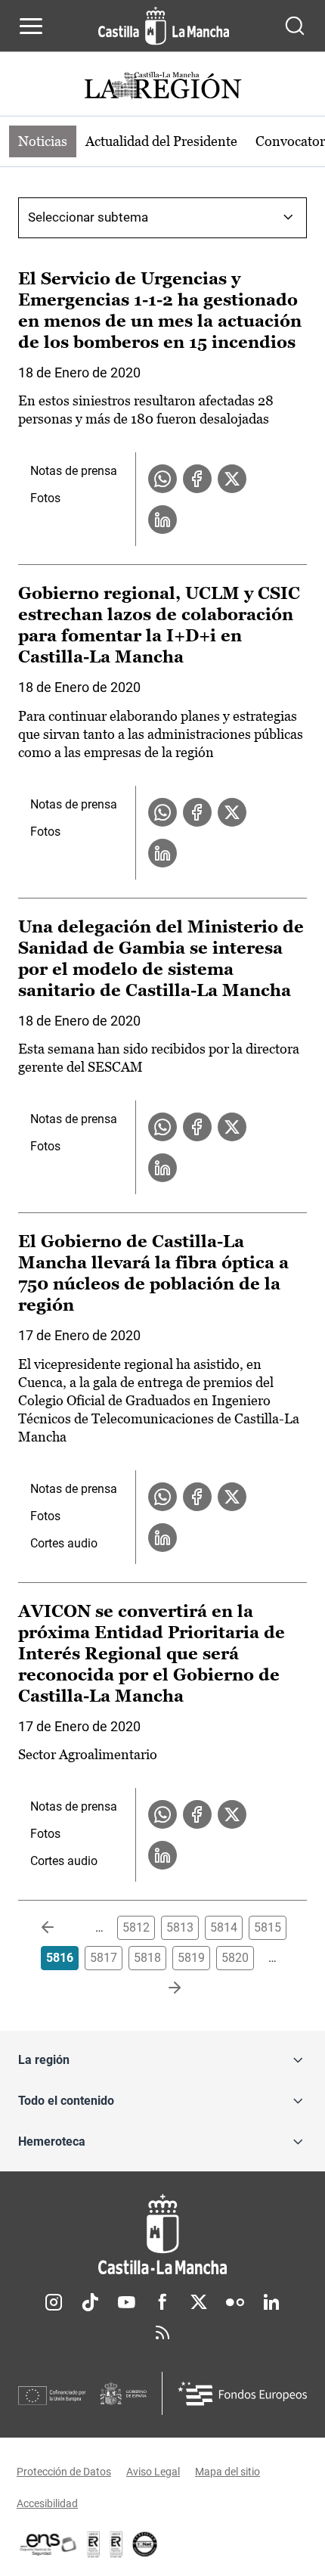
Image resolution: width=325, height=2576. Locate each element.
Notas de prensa (74, 471)
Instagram (54, 2302)
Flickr (235, 2302)
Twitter (199, 2302)
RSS (162, 2332)
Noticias (43, 141)
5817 (104, 1958)
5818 (147, 1958)
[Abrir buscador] (295, 26)
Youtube (126, 2302)
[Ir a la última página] (162, 1988)
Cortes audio (64, 1543)
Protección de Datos (64, 2472)
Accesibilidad (47, 2503)
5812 (136, 1927)
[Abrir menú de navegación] (31, 26)
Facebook (162, 2302)
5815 (268, 1927)
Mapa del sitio (227, 2472)
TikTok (90, 2302)
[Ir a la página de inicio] (164, 26)
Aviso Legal (153, 2472)
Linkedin (271, 2302)
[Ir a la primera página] (60, 1928)
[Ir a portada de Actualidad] (162, 87)
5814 (224, 1927)
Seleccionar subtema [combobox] (88, 217)
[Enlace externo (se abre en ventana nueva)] (116, 2544)
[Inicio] (162, 2235)
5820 (235, 1958)
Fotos (45, 498)
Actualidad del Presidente (161, 141)
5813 (180, 1927)
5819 (191, 1958)
